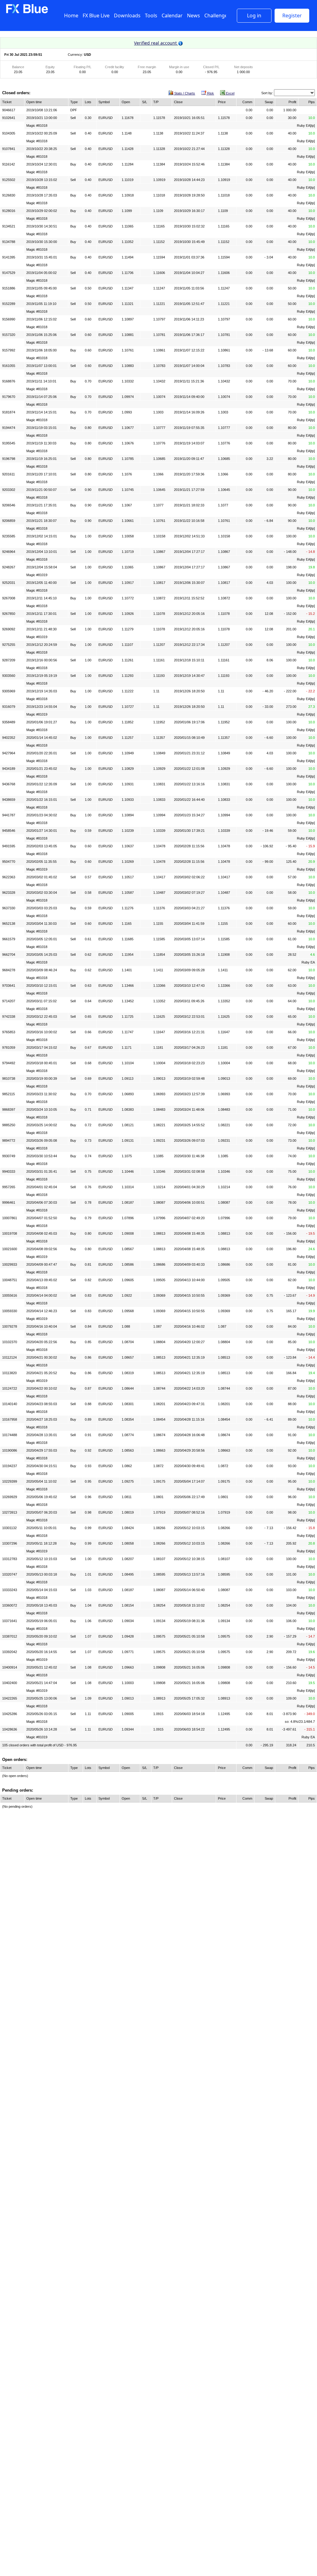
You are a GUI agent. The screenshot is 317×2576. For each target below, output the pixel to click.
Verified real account (156, 43)
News (193, 15)
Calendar (172, 15)
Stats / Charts (184, 93)
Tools (151, 15)
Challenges (217, 15)
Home (71, 15)
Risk (210, 93)
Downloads (127, 15)
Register (292, 15)
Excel (230, 93)
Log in (254, 15)
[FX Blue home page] (27, 12)
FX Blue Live (96, 15)
